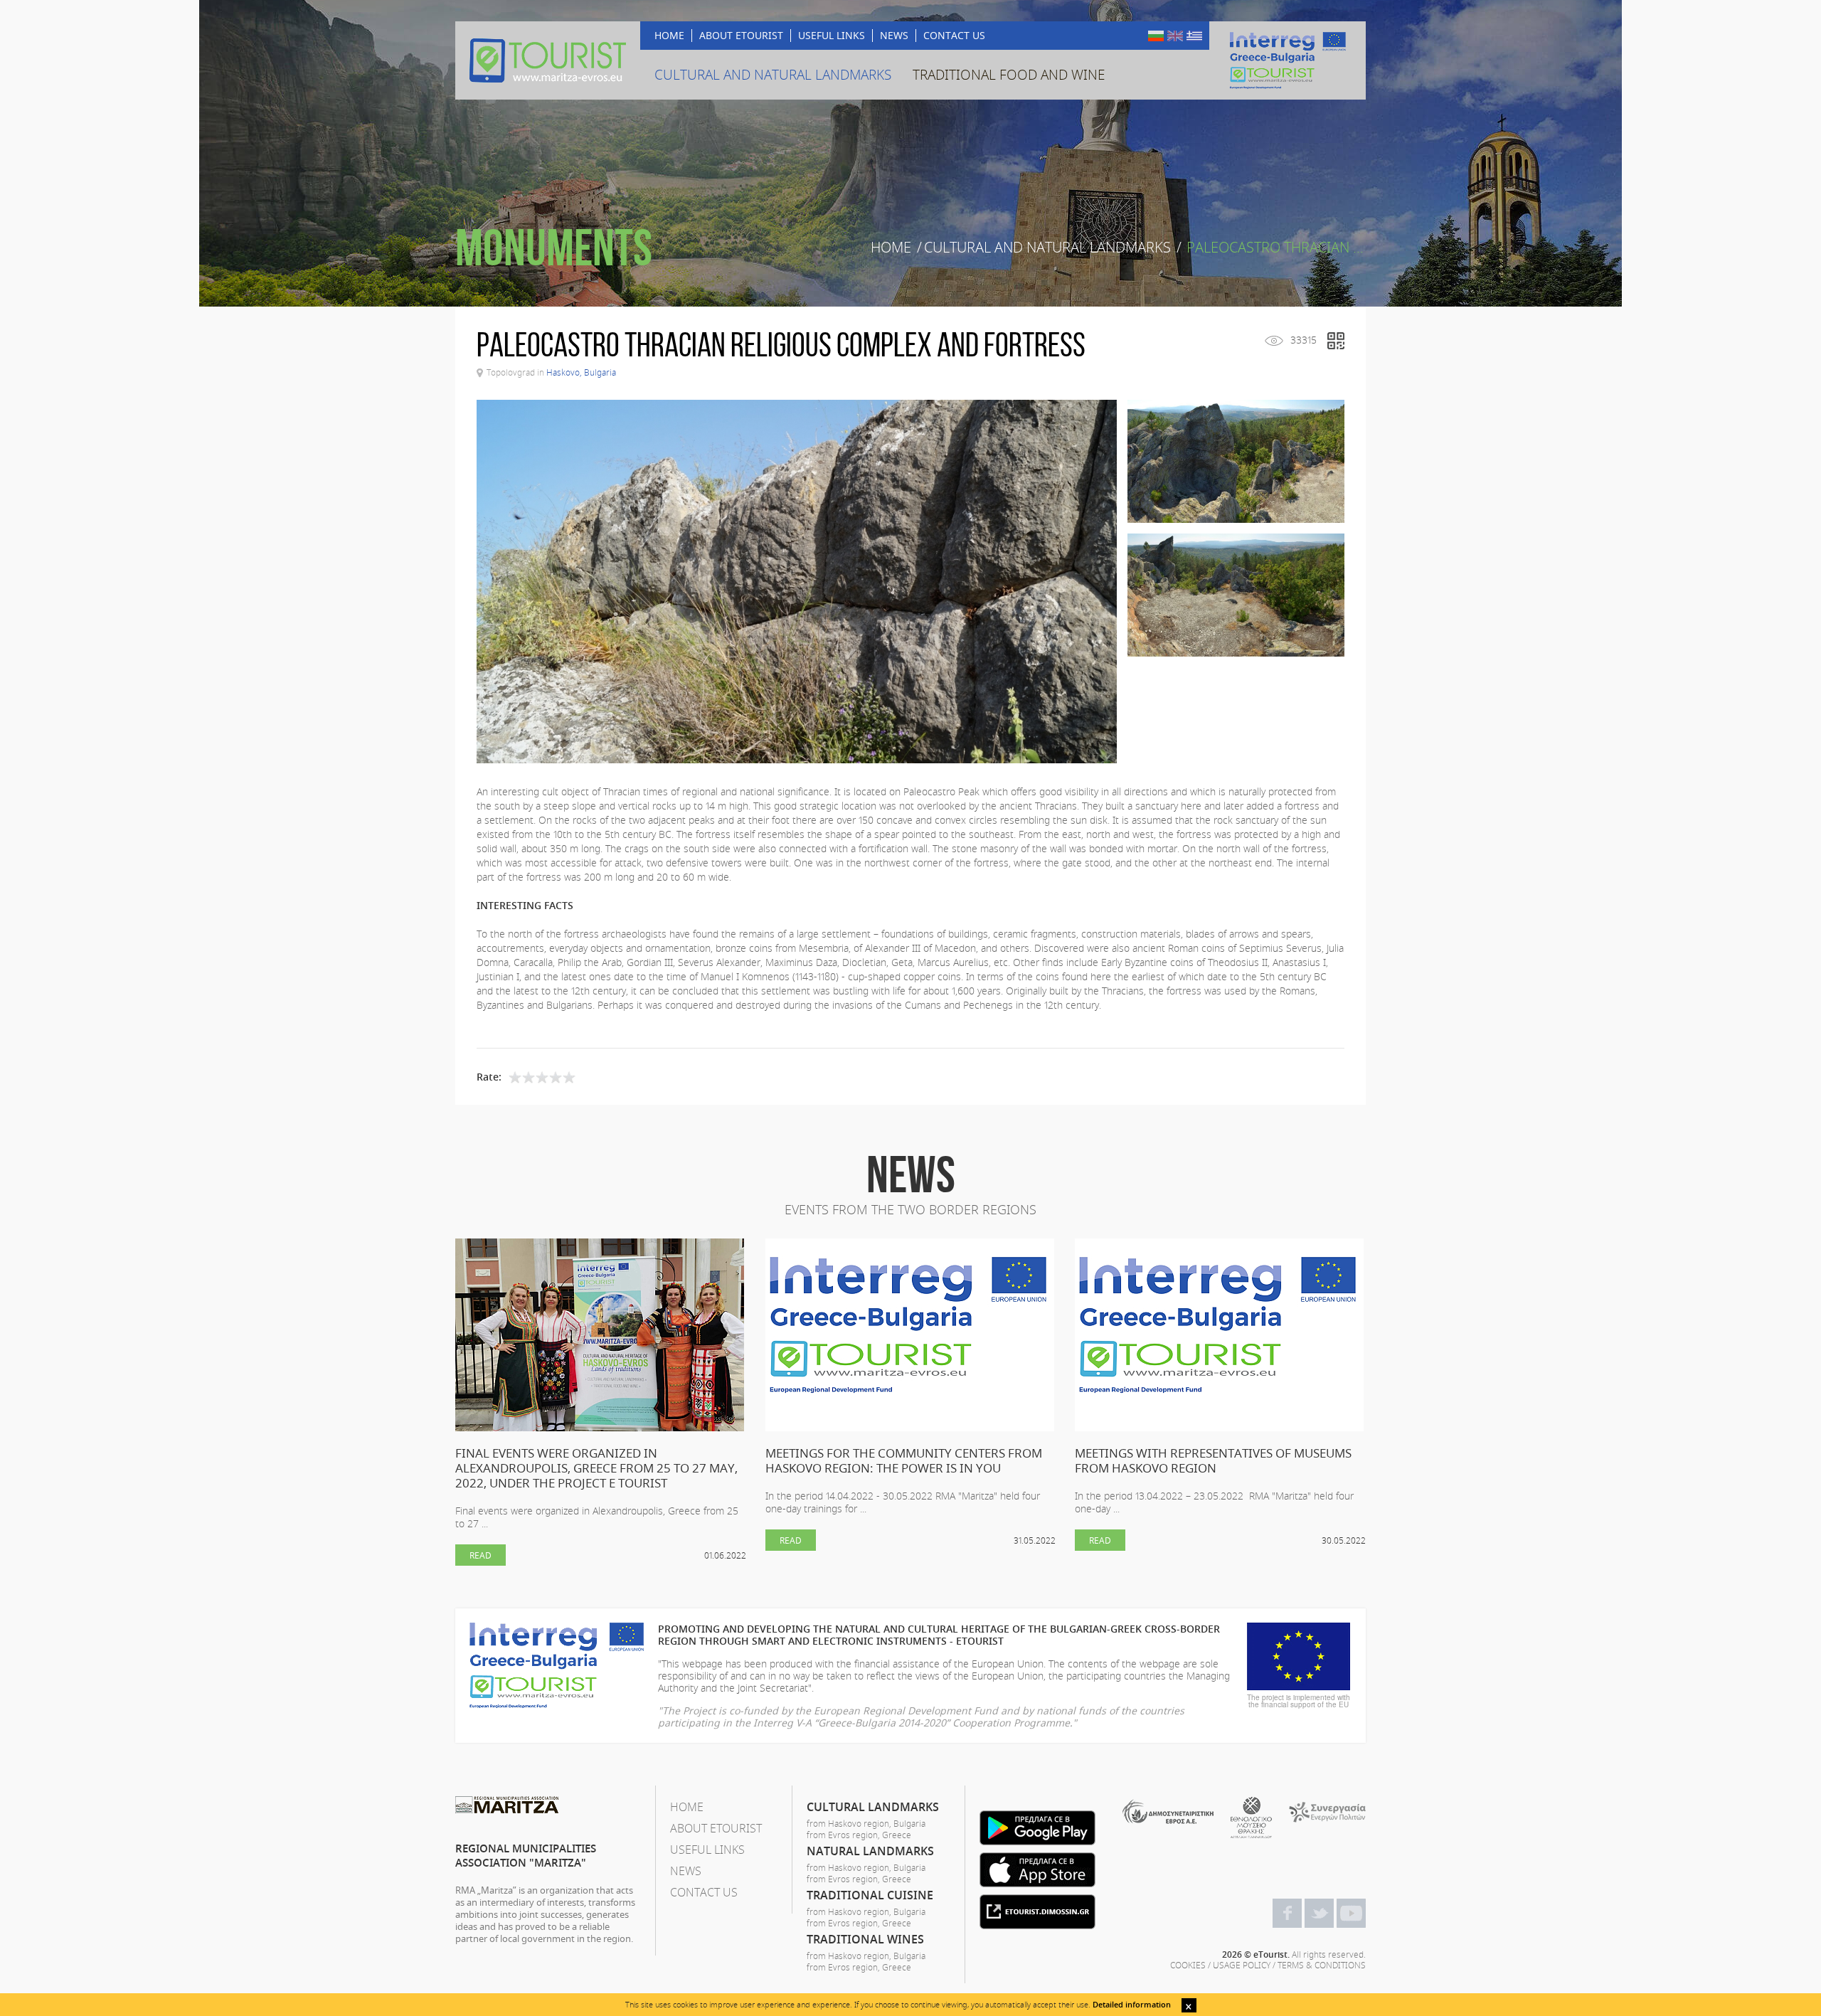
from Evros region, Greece (859, 1835)
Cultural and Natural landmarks (1047, 248)
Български (1156, 36)
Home (891, 248)
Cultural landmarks (873, 1807)
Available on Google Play (1037, 1828)
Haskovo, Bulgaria (581, 372)
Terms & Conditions (1322, 1965)
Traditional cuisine (870, 1895)
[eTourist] (548, 60)
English (1175, 36)
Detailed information (1132, 2004)
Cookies (1188, 1965)
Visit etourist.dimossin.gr (1037, 1912)
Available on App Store (1037, 1870)
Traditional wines (865, 1939)
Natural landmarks (870, 1851)
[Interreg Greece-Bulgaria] (1288, 60)
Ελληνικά (1194, 36)
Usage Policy (1242, 1965)
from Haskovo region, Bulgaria (866, 1823)
